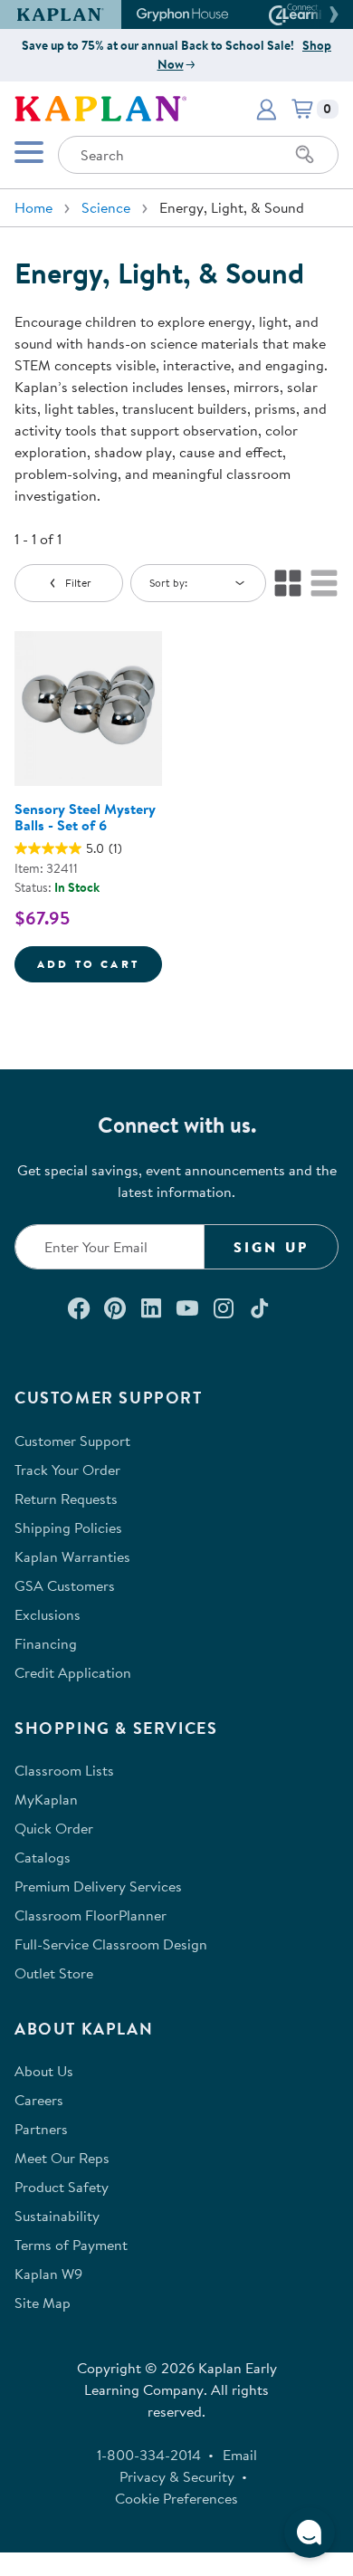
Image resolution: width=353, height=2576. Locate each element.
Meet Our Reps (62, 2158)
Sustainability (57, 2216)
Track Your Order (67, 1470)
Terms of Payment (71, 2245)
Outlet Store (54, 1973)
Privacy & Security (177, 2476)
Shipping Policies (68, 1527)
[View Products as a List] (324, 583)
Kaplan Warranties (72, 1556)
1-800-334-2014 (149, 2455)
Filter (78, 583)
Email (240, 2455)
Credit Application (73, 1672)
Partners (41, 2129)
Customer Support (72, 1441)
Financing (46, 1643)
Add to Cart (100, 963)
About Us (44, 2071)
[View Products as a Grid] (288, 583)
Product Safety (62, 2187)
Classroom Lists (64, 1770)
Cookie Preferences (176, 2498)
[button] (331, 14)
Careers (39, 2100)
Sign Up (271, 1247)
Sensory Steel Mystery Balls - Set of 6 (85, 817)
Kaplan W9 (48, 2274)
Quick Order (54, 1828)
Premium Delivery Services (98, 1886)
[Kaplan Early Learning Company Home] (100, 107)
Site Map (43, 2303)
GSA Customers (65, 1585)
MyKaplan (46, 1799)
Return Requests (66, 1499)
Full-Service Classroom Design (111, 1944)
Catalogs (43, 1857)
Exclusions (48, 1614)
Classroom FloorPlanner (91, 1915)
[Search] (305, 155)
